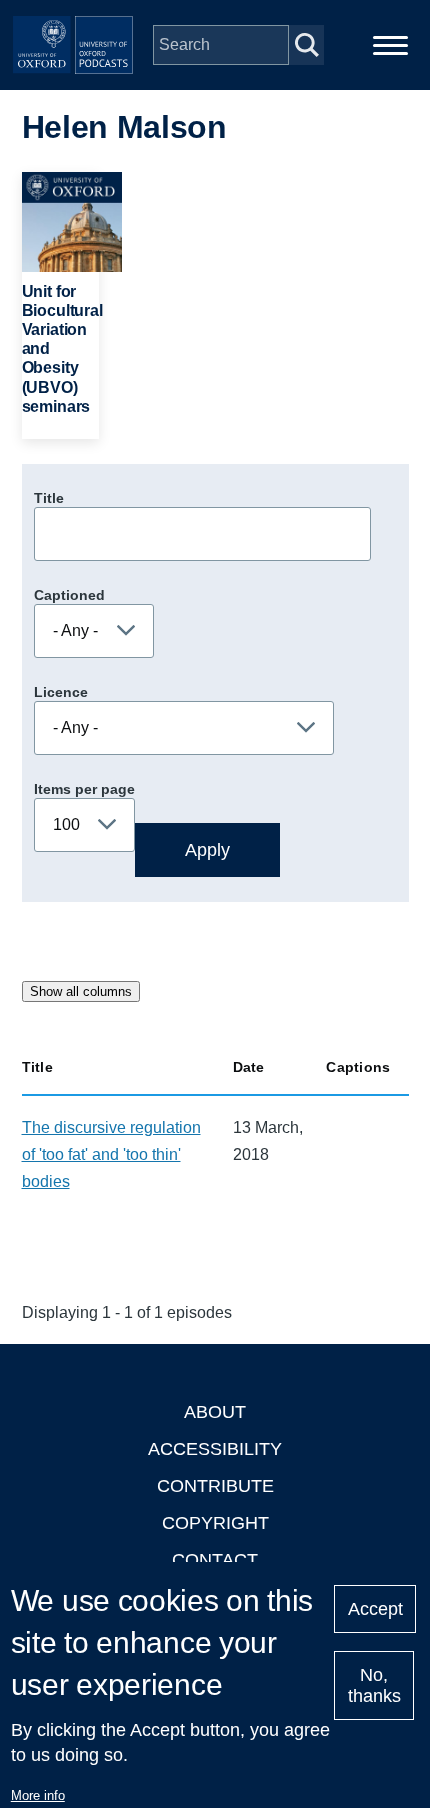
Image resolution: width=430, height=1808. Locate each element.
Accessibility (215, 1449)
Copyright (215, 1523)
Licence (61, 692)
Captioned (69, 595)
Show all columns (81, 991)
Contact (215, 1560)
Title (49, 498)
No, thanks (374, 1685)
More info (38, 1795)
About (215, 1412)
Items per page (84, 789)
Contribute (215, 1486)
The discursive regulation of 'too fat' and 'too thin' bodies (111, 1154)
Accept (375, 1609)
